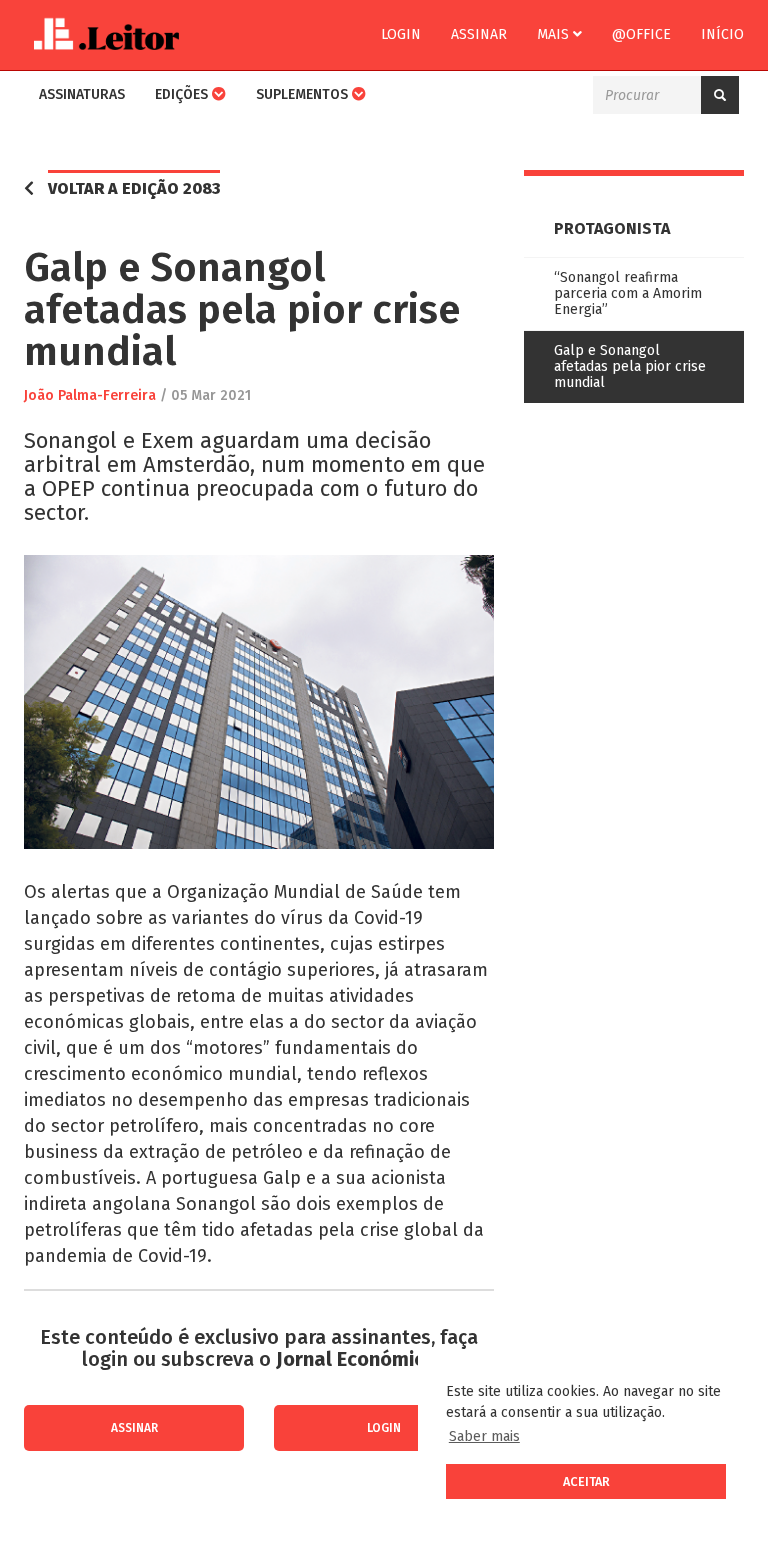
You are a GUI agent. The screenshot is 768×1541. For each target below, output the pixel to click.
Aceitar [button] (586, 1481)
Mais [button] (555, 34)
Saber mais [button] (484, 1436)
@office (641, 34)
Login (401, 34)
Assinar (479, 34)
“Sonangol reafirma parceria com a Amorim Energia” (628, 293)
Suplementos (304, 94)
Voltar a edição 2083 (134, 188)
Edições (183, 94)
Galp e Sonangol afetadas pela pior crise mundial (630, 366)
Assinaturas (82, 94)
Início (722, 34)
